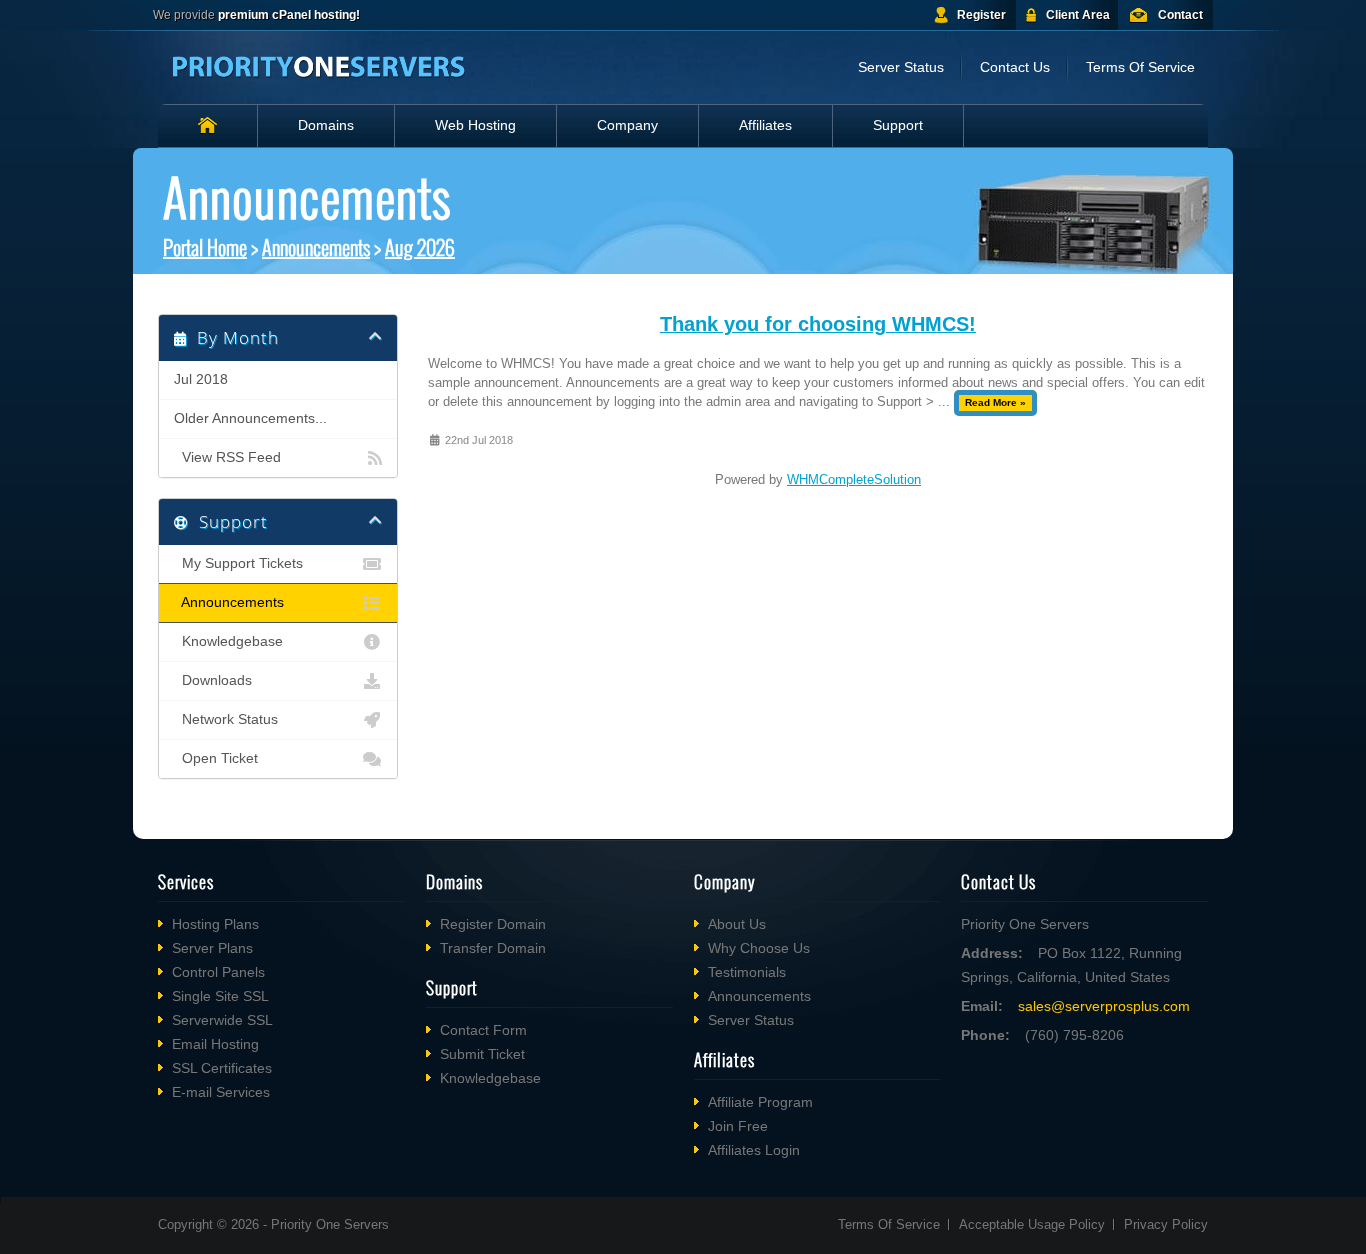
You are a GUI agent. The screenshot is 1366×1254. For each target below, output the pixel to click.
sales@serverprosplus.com (1104, 1006)
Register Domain (493, 924)
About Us (737, 924)
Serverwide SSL (222, 1020)
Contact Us (1015, 67)
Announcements (316, 247)
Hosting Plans (215, 924)
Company (627, 125)
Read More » (995, 402)
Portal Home (205, 247)
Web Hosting (475, 125)
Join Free (738, 1126)
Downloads (213, 680)
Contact (1180, 15)
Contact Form (483, 1030)
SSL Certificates (222, 1068)
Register (981, 15)
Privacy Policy (1166, 1224)
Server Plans (212, 948)
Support (898, 125)
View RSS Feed (227, 457)
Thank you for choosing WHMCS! (818, 324)
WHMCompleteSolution (854, 479)
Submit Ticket (482, 1054)
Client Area (1078, 15)
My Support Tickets (238, 563)
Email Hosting (215, 1044)
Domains (326, 125)
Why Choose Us (759, 948)
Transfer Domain (493, 948)
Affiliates (765, 125)
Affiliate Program (760, 1102)
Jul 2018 (201, 379)
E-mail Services (221, 1092)
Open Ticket (216, 758)
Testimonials (747, 972)
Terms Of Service (1140, 67)
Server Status (901, 67)
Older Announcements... (250, 418)
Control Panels (218, 972)
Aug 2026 (420, 247)
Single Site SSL (220, 996)
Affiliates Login (754, 1150)
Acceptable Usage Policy (1032, 1224)
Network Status (226, 719)
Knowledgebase (228, 641)
